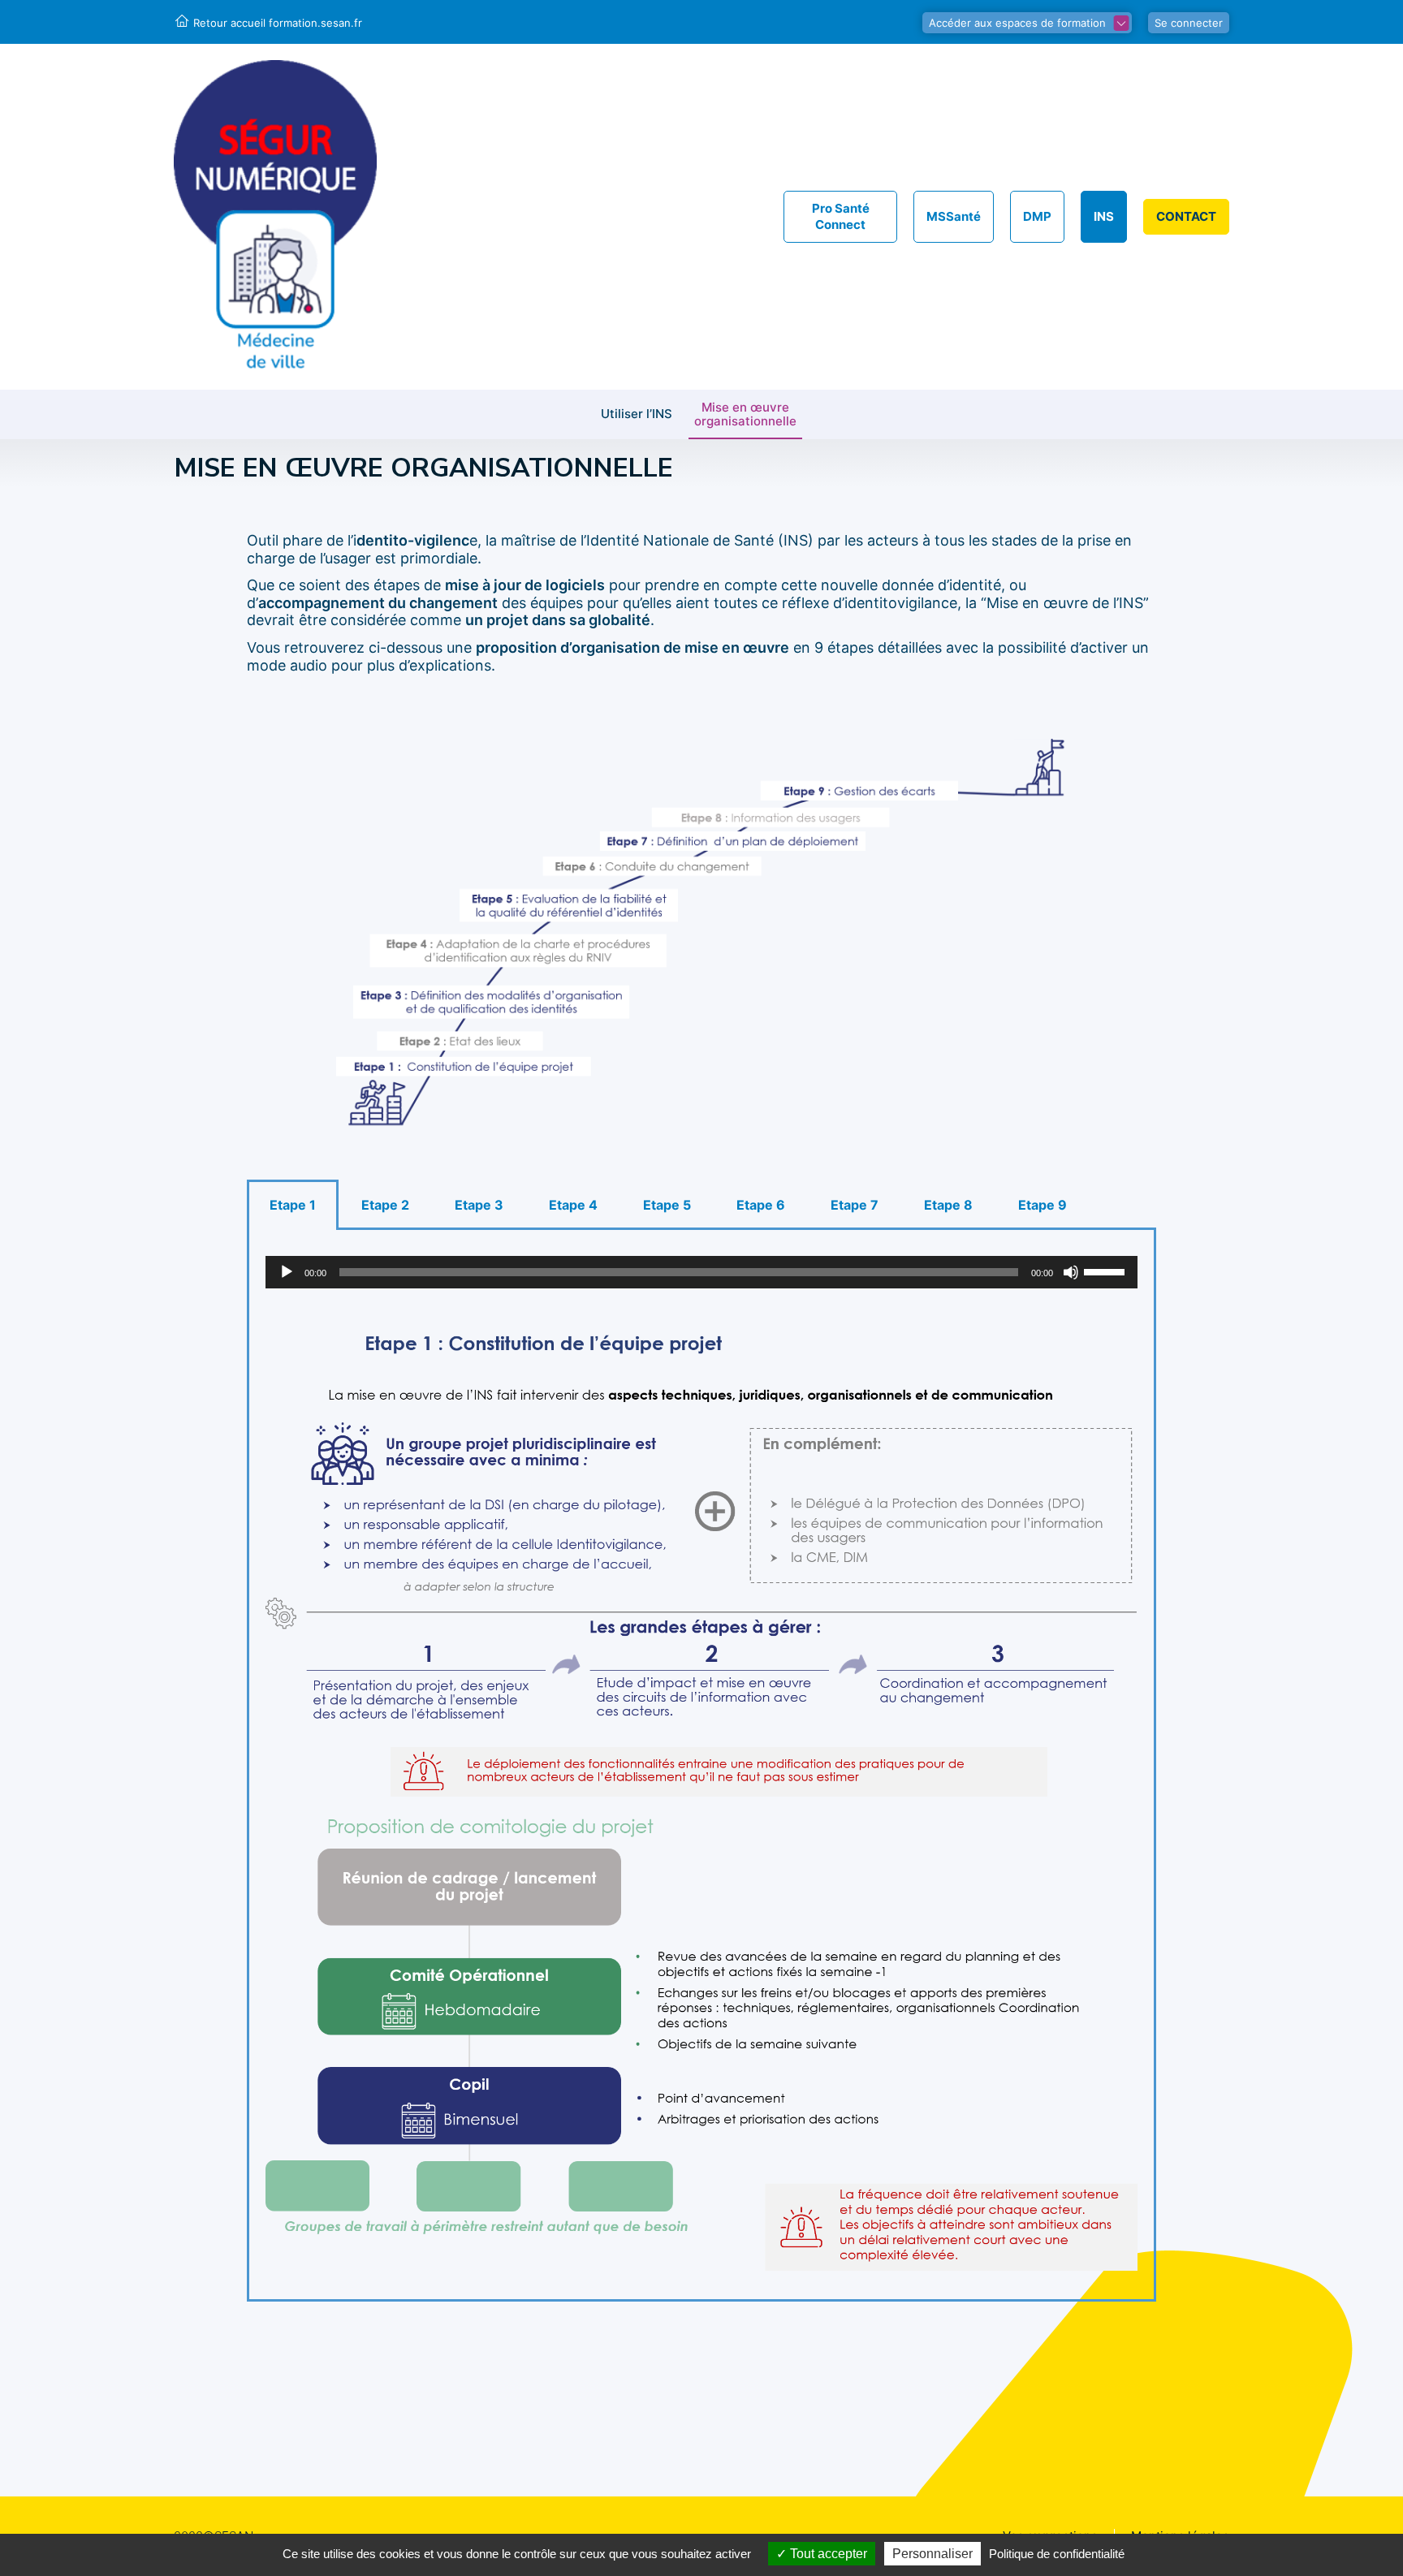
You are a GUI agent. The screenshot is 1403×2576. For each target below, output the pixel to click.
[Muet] (1071, 1272)
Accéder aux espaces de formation (1017, 23)
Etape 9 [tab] (1043, 1205)
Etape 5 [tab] (667, 1205)
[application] (701, 1272)
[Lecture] (287, 1272)
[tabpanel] (701, 1766)
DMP (1037, 216)
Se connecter (1189, 23)
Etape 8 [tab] (948, 1205)
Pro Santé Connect (841, 216)
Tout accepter (827, 2554)
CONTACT (1186, 216)
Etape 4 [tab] (573, 1205)
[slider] (1107, 1271)
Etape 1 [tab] (293, 1205)
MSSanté (954, 216)
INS (1104, 216)
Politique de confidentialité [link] (1057, 2554)
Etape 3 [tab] (479, 1205)
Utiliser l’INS (637, 414)
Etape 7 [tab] (855, 1205)
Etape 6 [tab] (761, 1205)
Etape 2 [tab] (385, 1205)
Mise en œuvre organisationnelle (745, 415)
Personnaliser (932, 2554)
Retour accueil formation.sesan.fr (278, 23)
